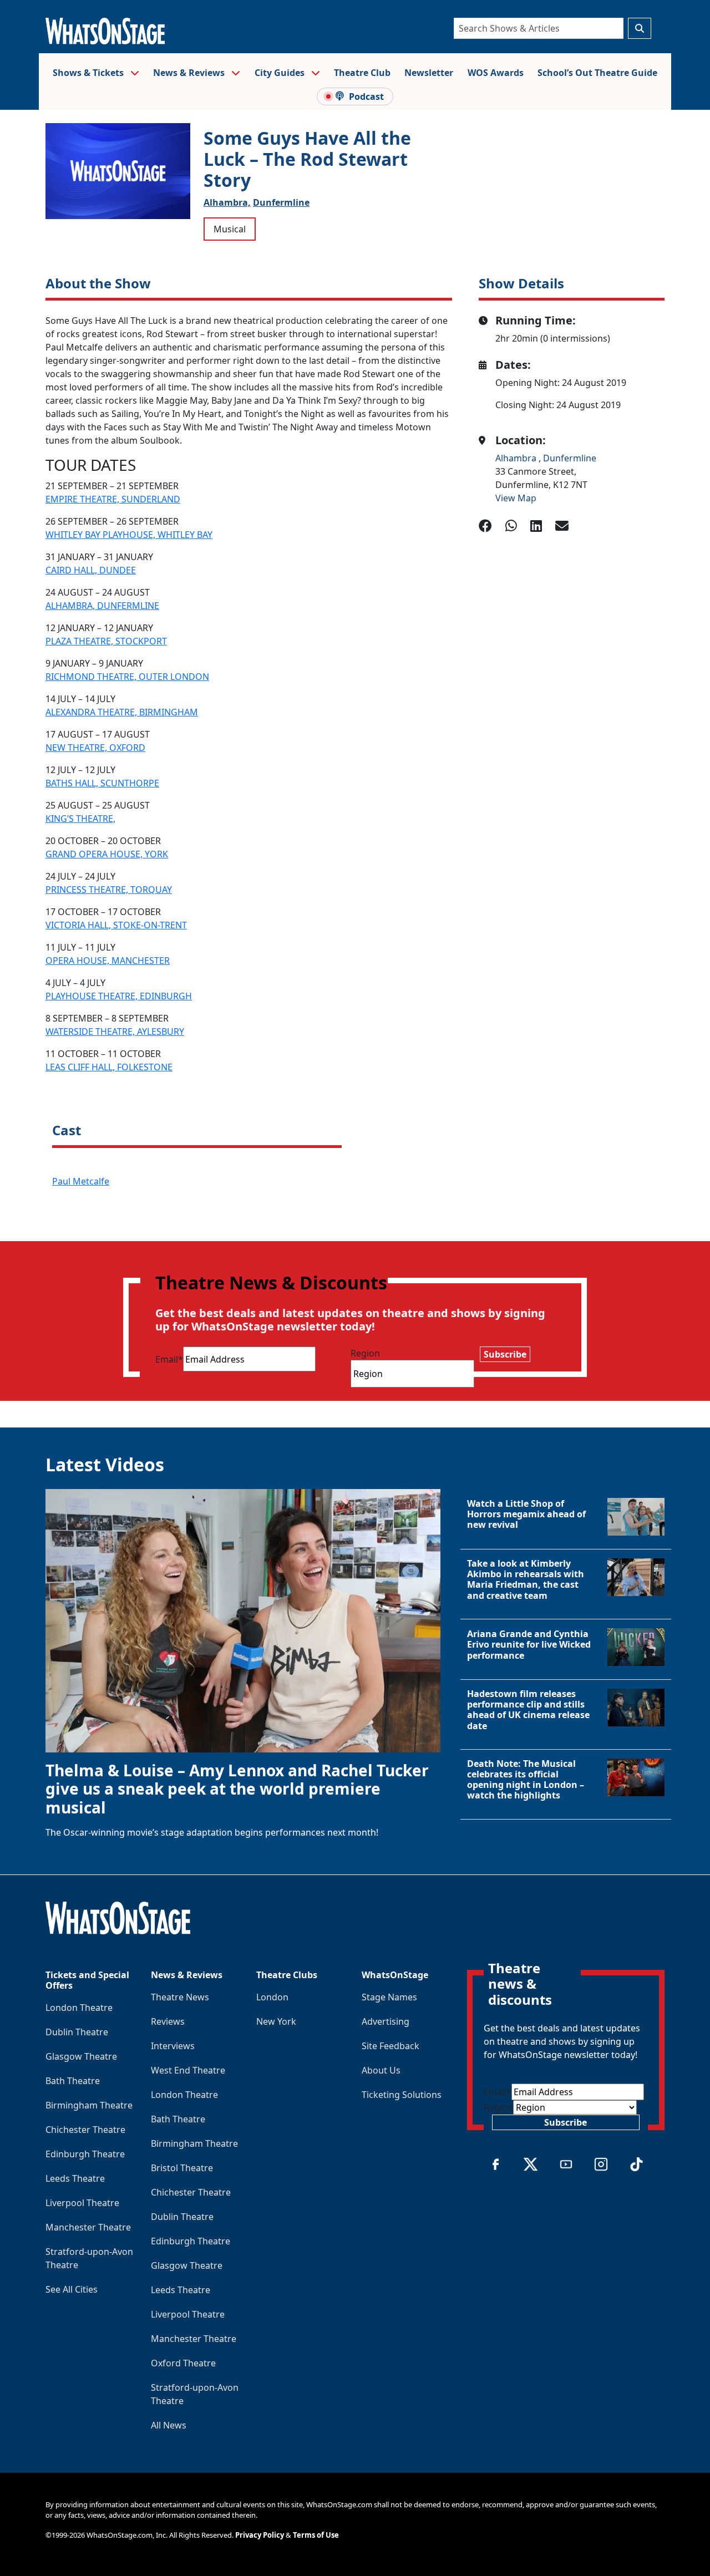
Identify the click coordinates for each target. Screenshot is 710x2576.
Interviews (173, 2046)
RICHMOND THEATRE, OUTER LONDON (127, 677)
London (272, 1997)
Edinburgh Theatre (85, 2154)
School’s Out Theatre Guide (597, 73)
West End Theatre (188, 2070)
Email (169, 1359)
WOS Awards (496, 73)
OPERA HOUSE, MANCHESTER (108, 961)
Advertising (386, 2021)
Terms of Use (316, 2535)
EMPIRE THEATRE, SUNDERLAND (113, 499)
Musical (230, 229)
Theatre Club (362, 73)
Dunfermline (281, 202)
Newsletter (429, 73)
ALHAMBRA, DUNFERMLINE (102, 606)
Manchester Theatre (88, 2227)
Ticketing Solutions (402, 2095)
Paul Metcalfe (81, 1181)
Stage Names (389, 1997)
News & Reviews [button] (190, 73)
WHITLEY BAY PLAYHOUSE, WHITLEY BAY (129, 535)
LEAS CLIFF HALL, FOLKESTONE (109, 1067)
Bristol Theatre (182, 2168)
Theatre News (180, 1997)
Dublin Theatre (77, 2032)
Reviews (168, 2021)
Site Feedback (390, 2046)
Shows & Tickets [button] (89, 73)
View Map (516, 498)
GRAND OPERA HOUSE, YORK (107, 854)
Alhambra (517, 458)
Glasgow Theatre (81, 2056)
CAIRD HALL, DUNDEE (91, 570)
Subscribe (505, 1354)
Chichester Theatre (85, 2130)
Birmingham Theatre (89, 2105)
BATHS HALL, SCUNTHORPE (102, 783)
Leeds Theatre (75, 2178)
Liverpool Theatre (82, 2203)
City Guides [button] (281, 73)
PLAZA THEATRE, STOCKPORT (106, 641)
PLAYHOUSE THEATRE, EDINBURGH (119, 996)
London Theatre (79, 2008)
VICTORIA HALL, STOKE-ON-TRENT (116, 925)
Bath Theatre (73, 2081)
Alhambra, (227, 202)
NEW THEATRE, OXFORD (95, 748)
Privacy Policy (260, 2535)
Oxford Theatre (183, 2363)
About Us (381, 2070)
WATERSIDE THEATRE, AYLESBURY (115, 1032)
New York (276, 2021)
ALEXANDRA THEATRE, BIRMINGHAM (122, 712)
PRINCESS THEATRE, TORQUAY (109, 890)
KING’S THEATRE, (80, 819)
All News (169, 2425)
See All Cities (72, 2289)
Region (365, 1353)
